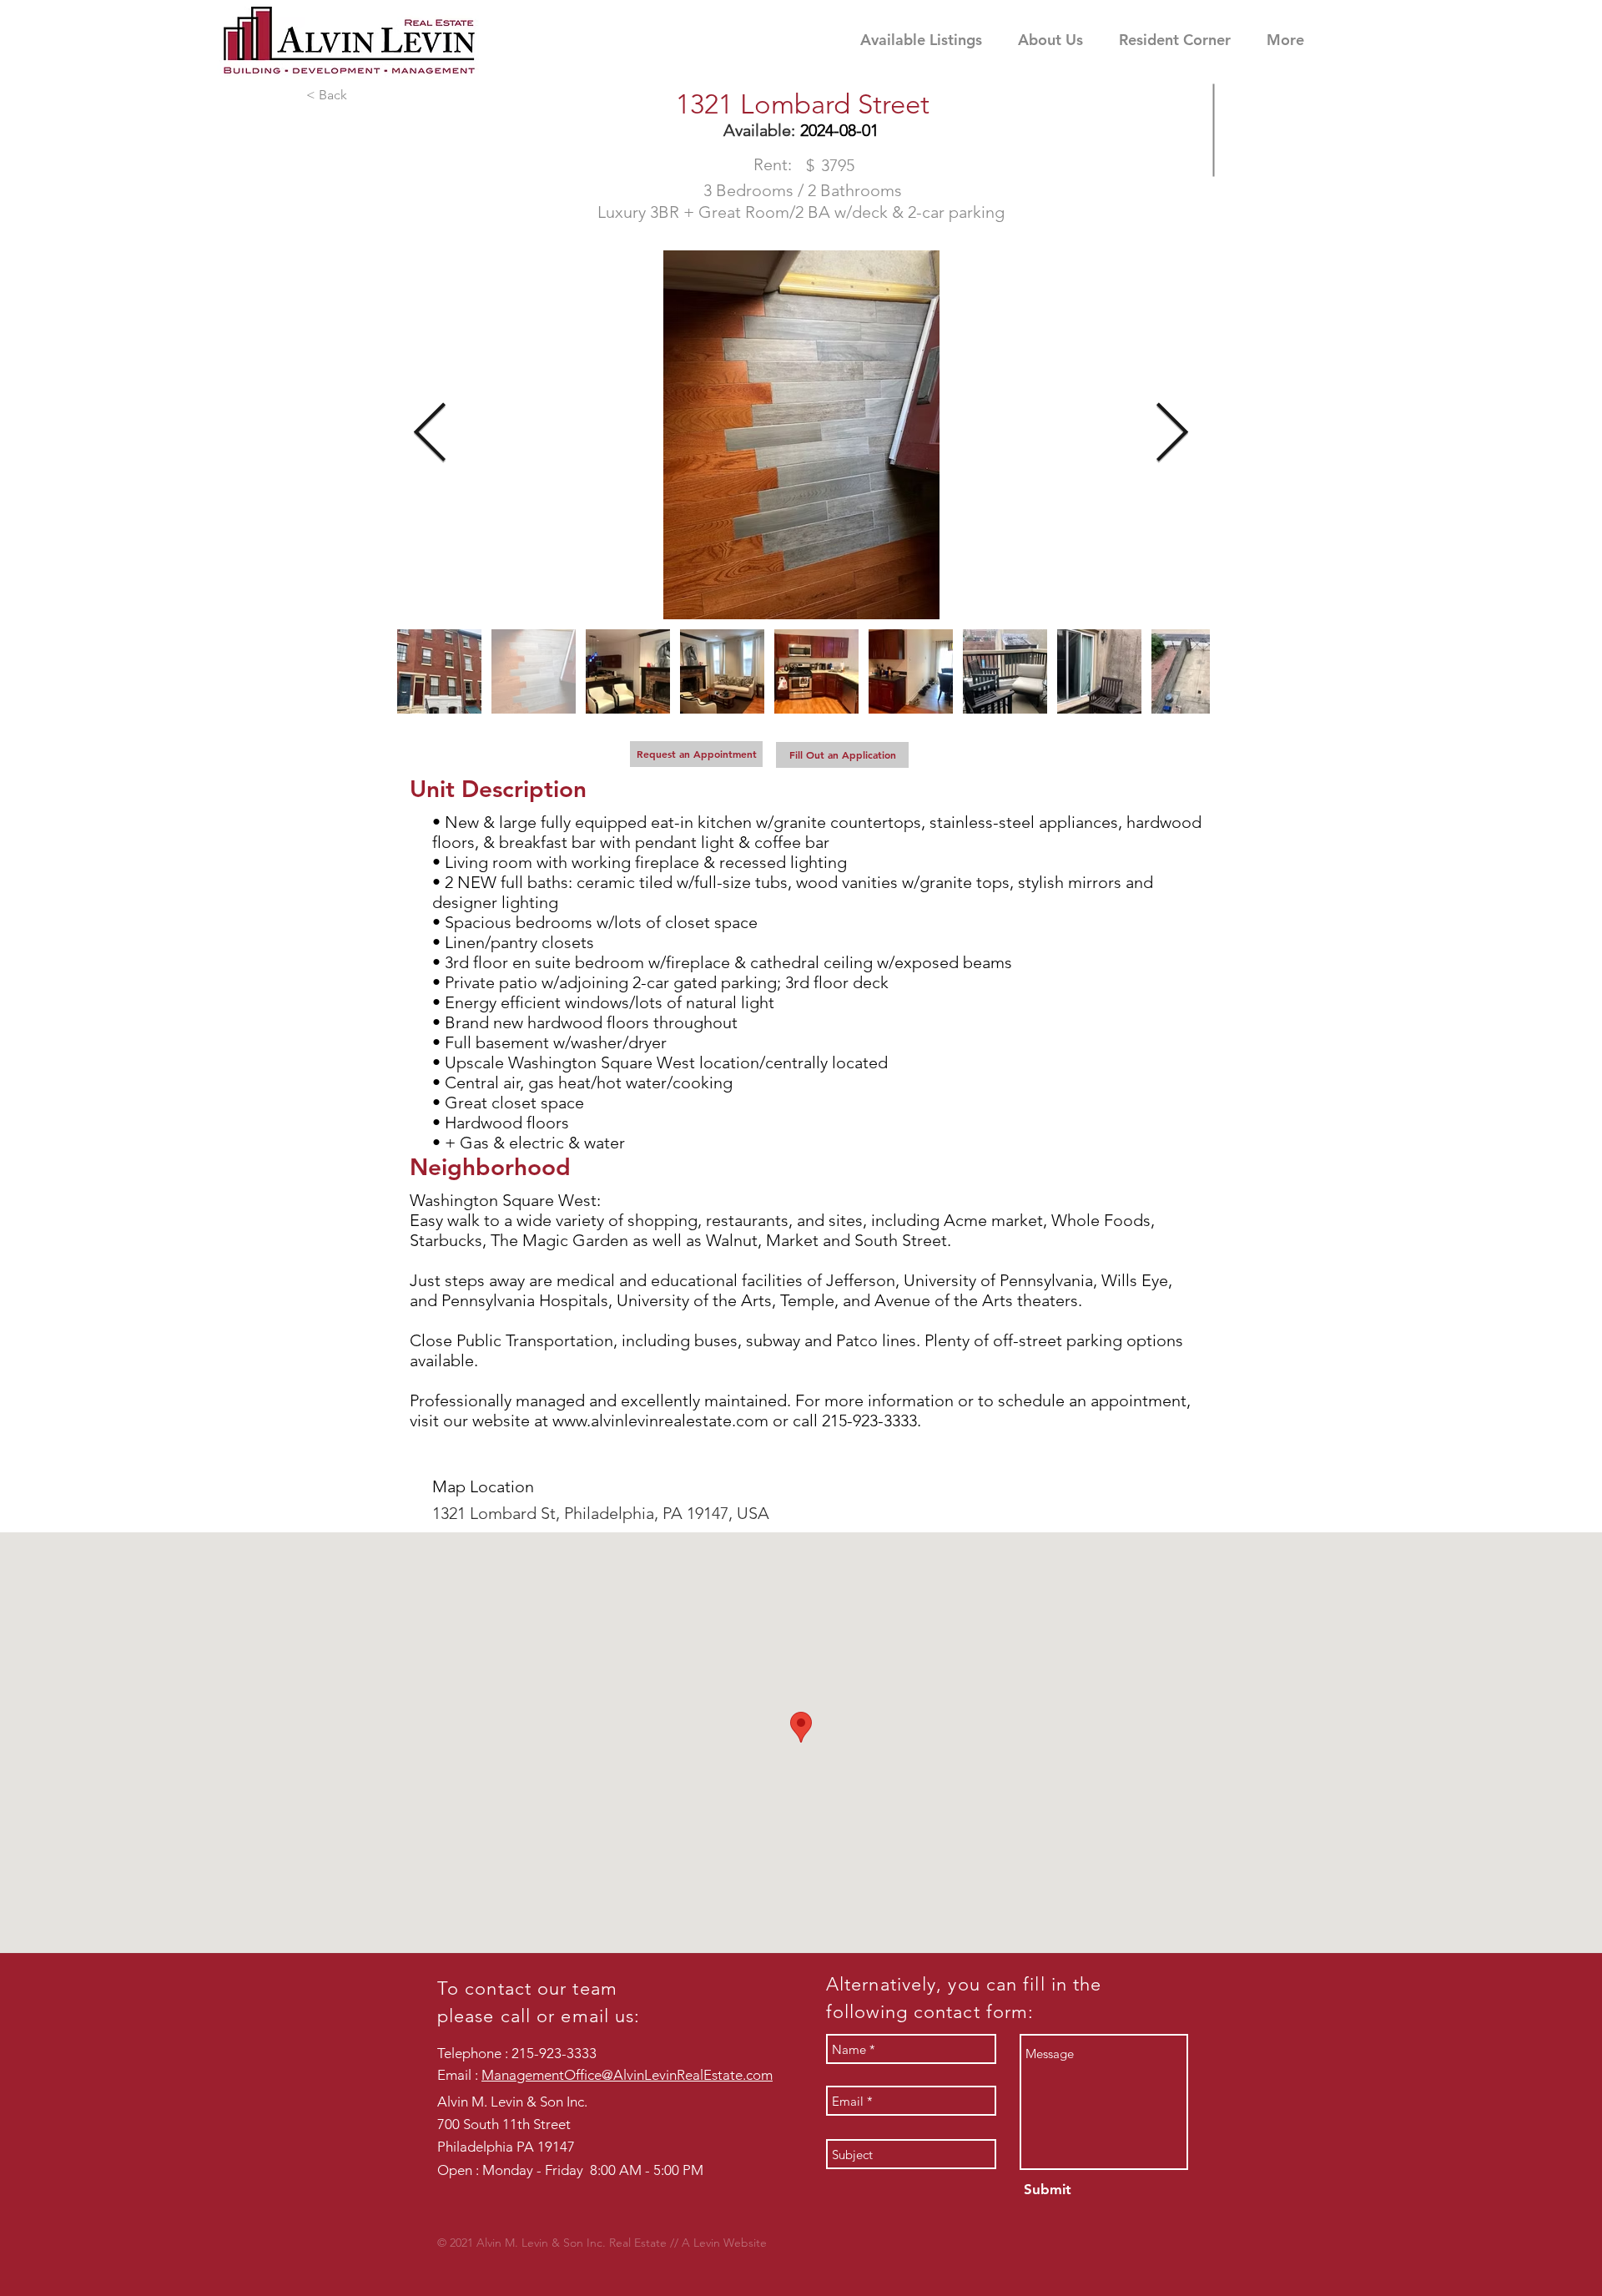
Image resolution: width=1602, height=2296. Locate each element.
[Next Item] (1172, 435)
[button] (1184, 40)
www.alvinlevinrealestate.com (660, 1420)
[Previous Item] (430, 435)
